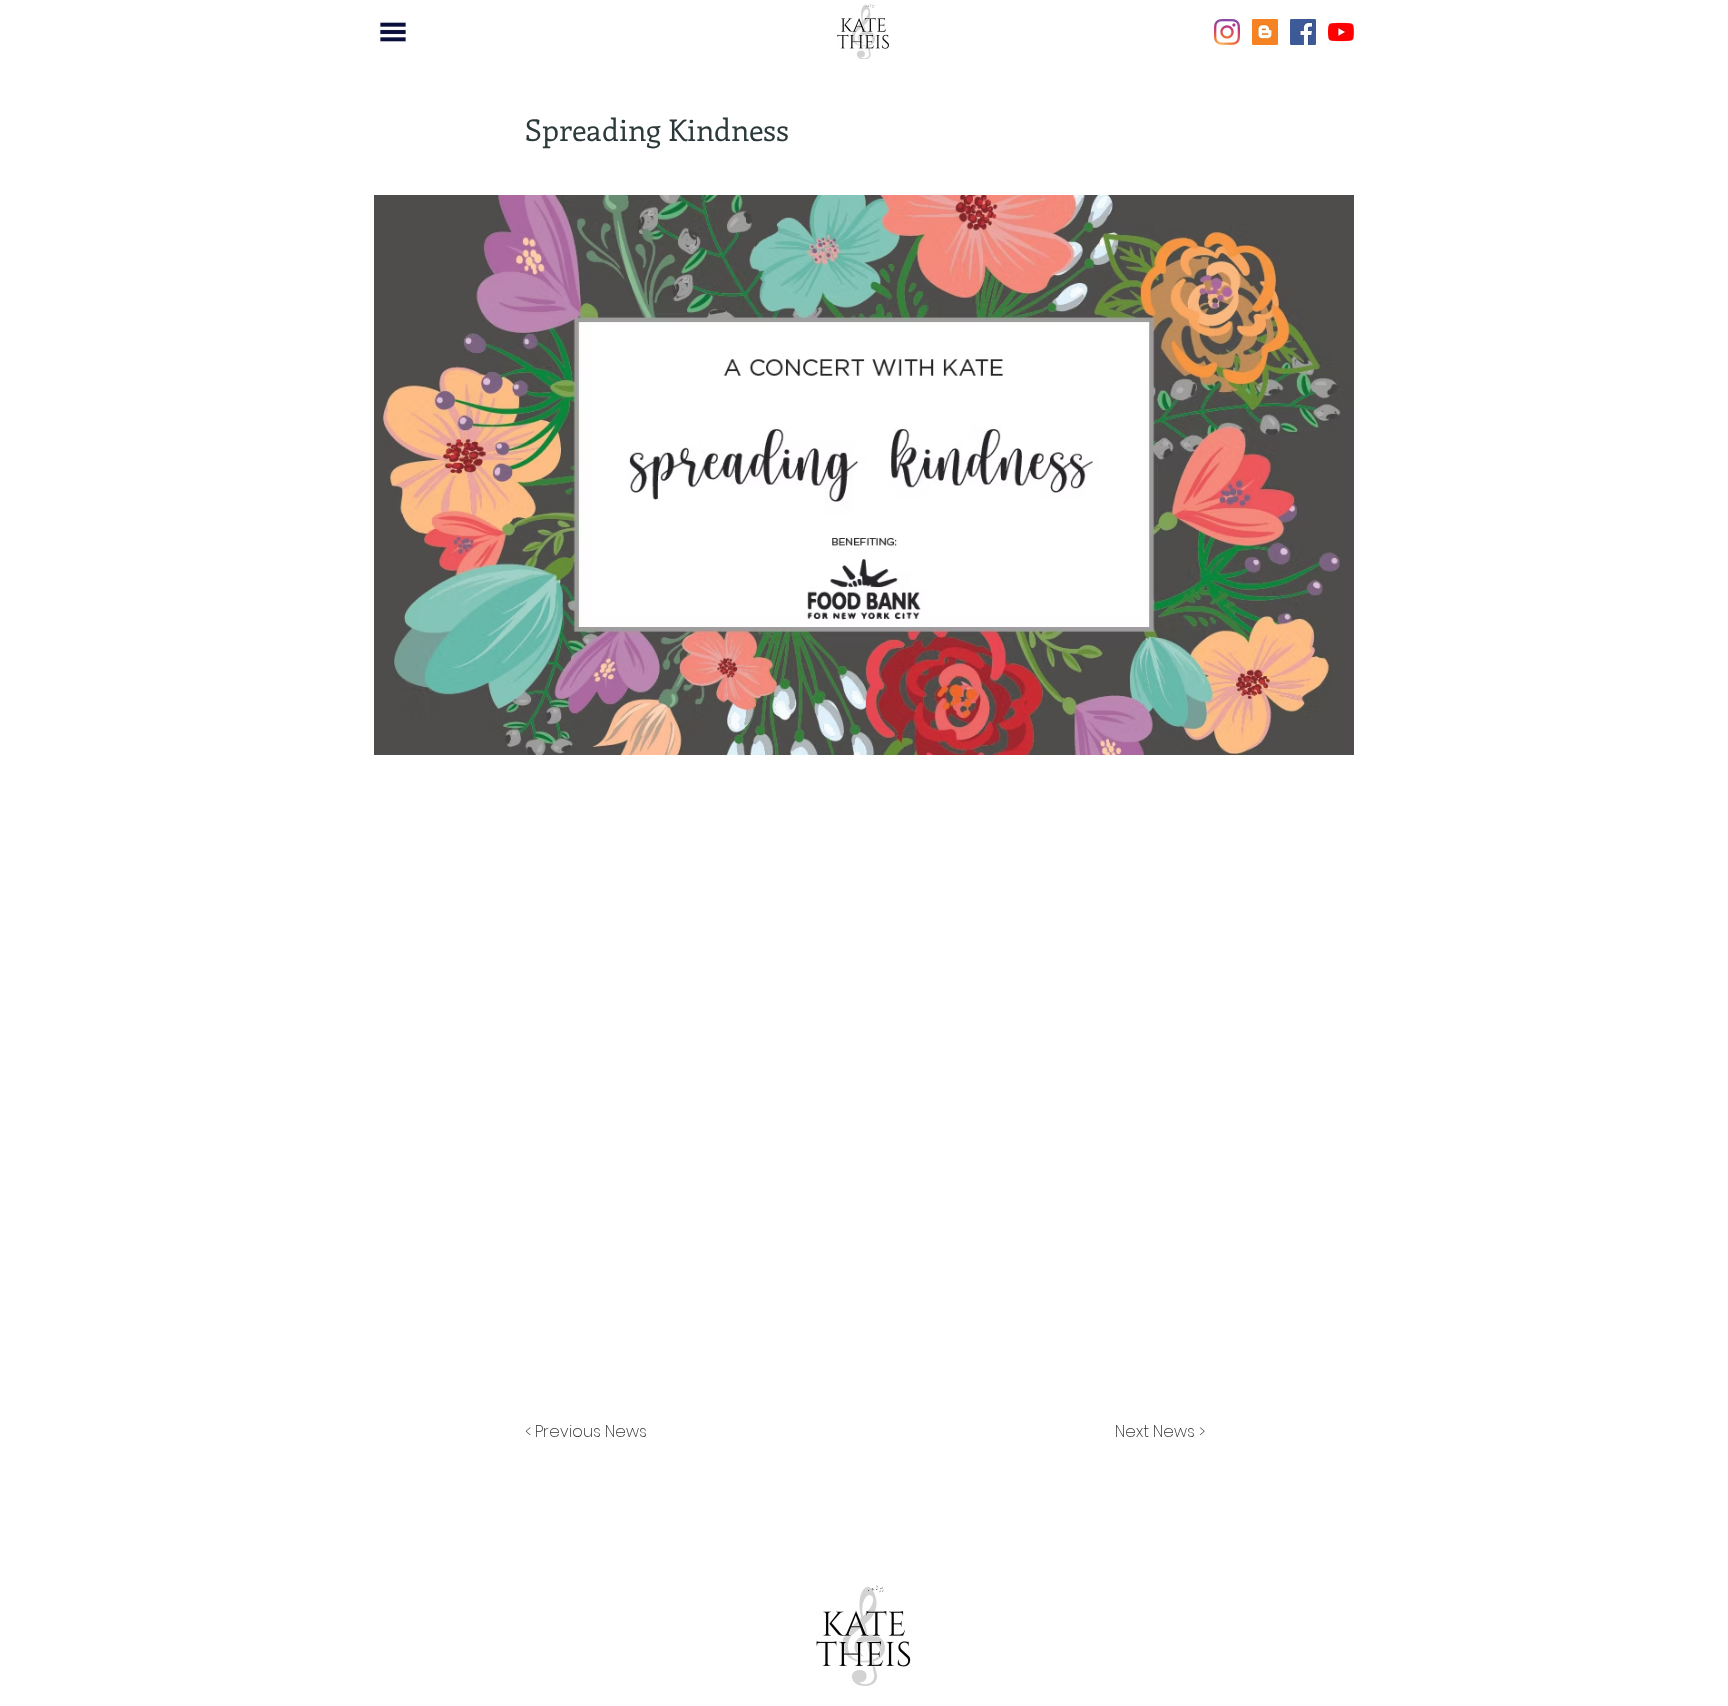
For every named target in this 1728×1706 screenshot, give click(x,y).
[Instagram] (1227, 32)
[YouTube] (1341, 32)
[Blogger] (1265, 32)
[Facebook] (1303, 32)
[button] (393, 32)
